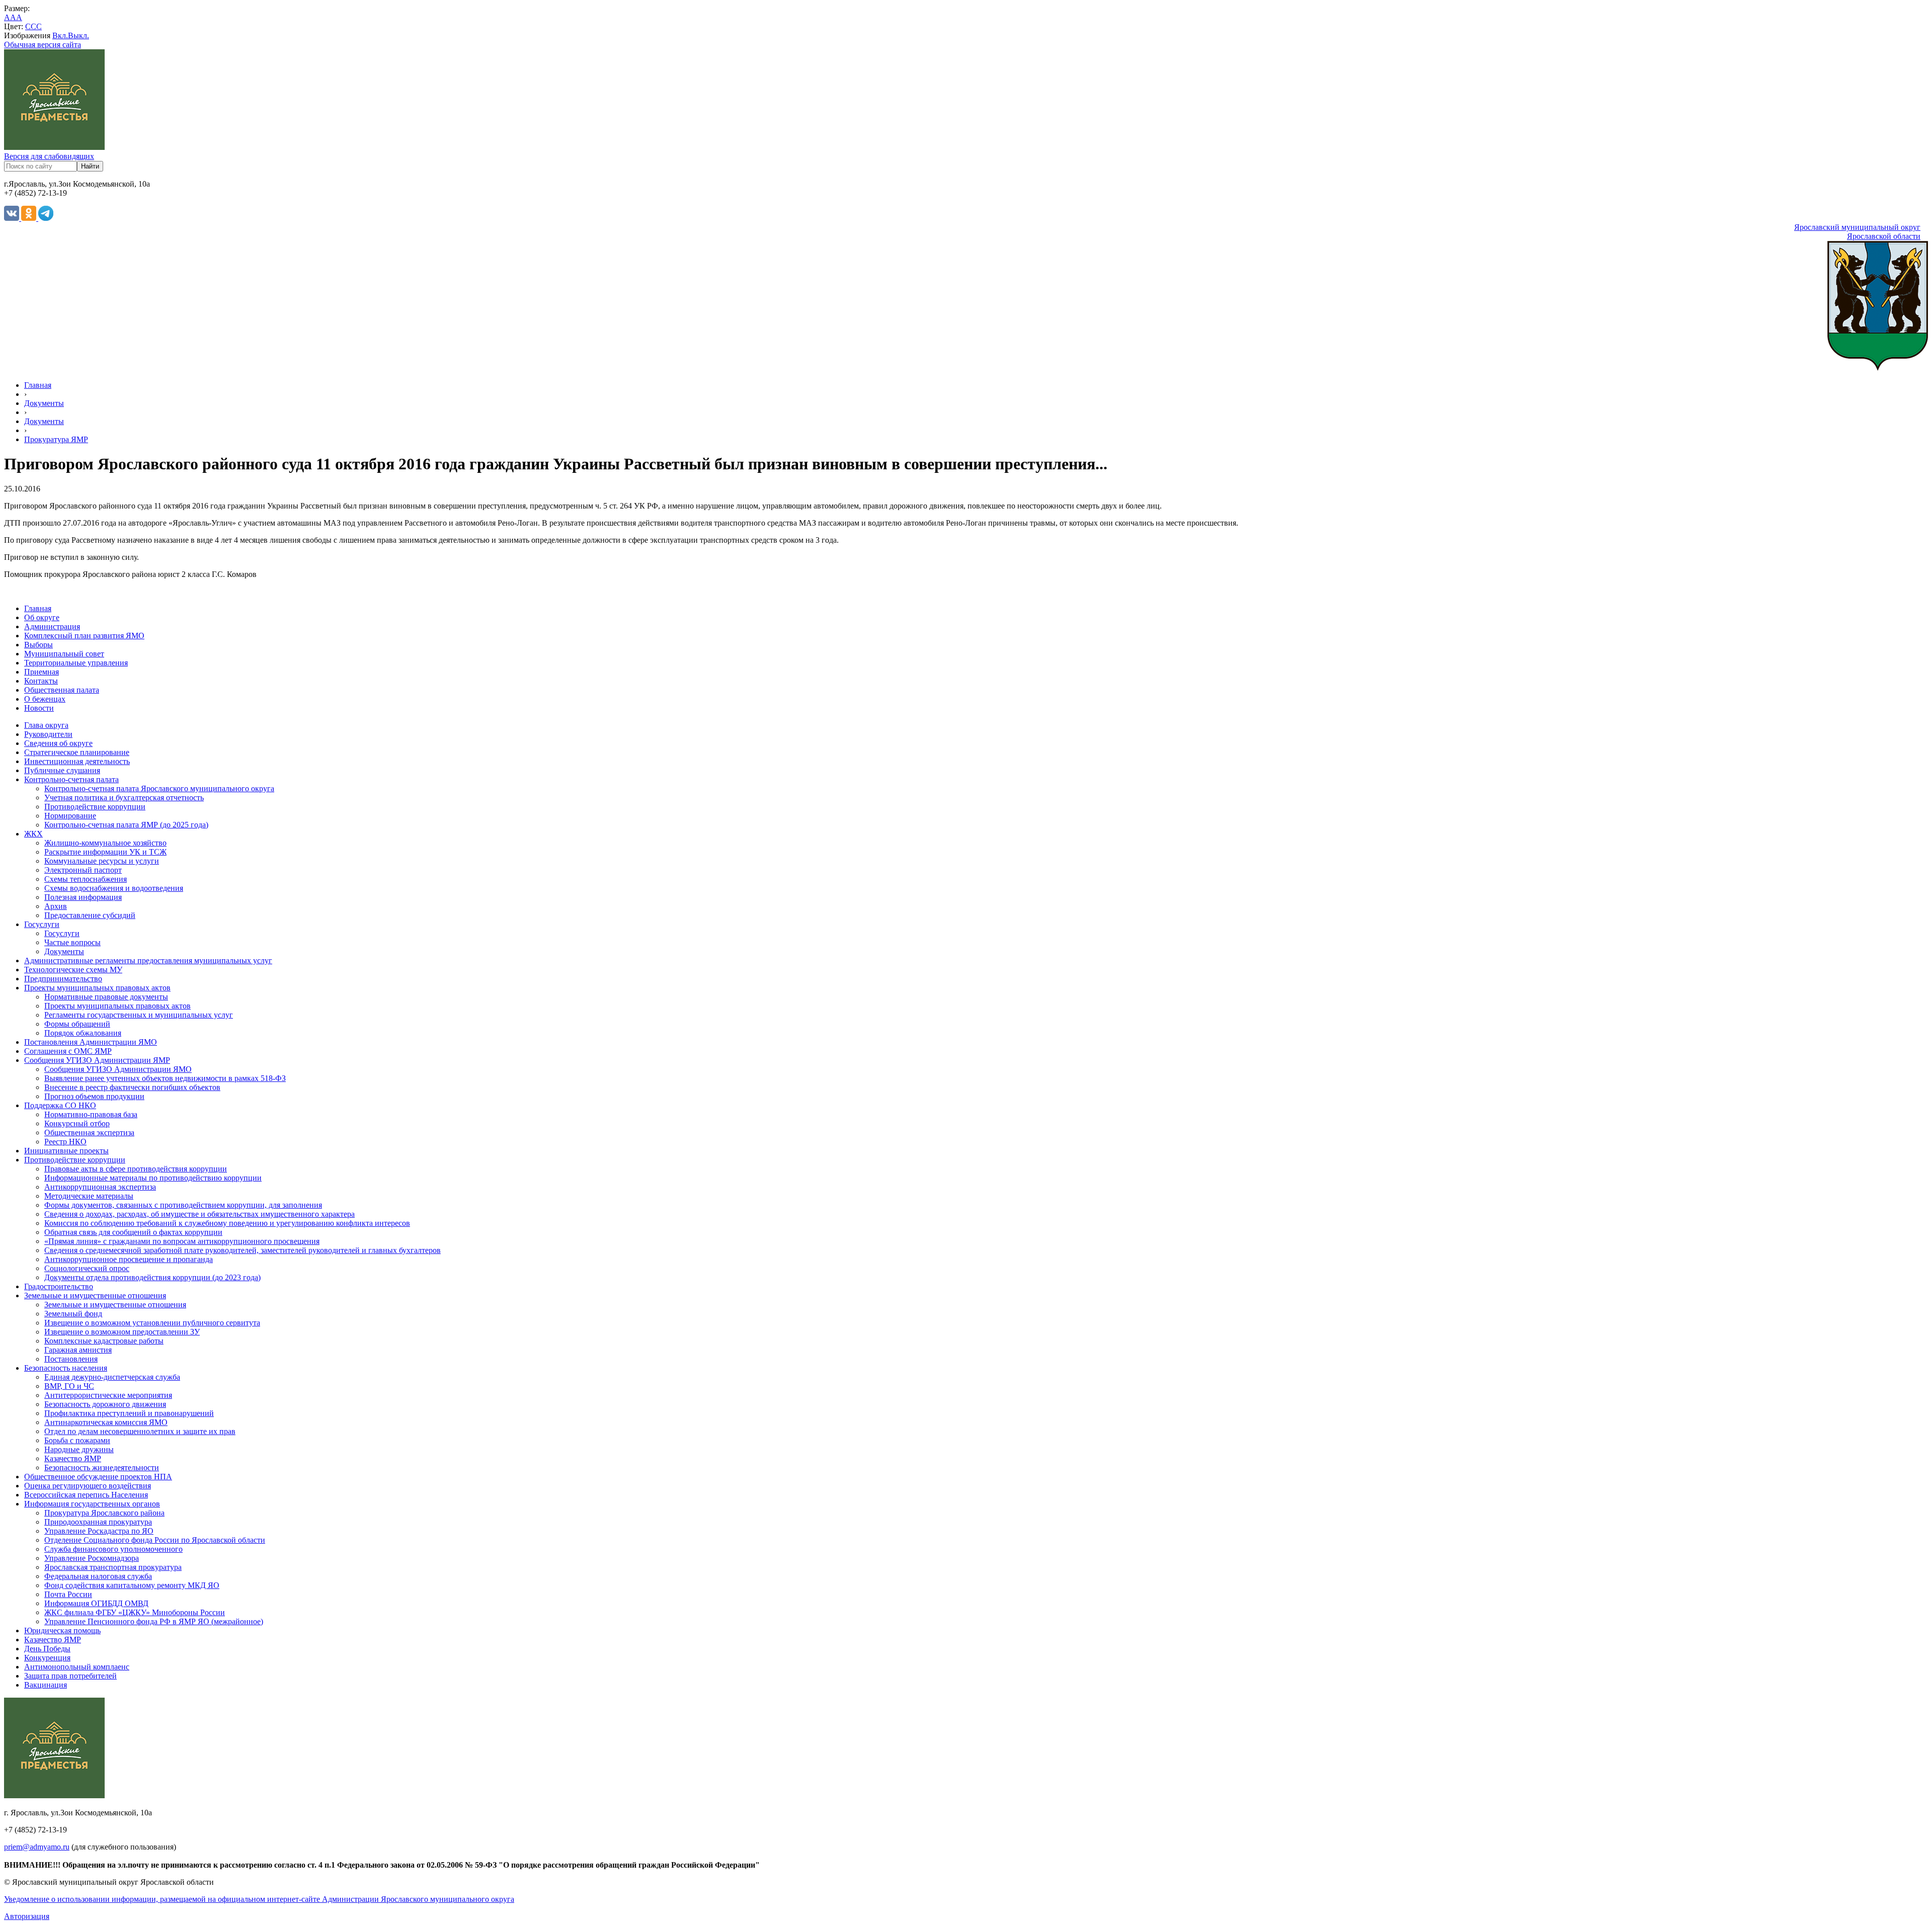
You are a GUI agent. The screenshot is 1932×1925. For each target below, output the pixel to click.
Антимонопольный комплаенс (77, 1667)
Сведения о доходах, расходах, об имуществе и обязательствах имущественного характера (199, 1214)
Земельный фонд (73, 1314)
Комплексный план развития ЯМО (84, 636)
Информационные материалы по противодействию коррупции (153, 1178)
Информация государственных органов (92, 1504)
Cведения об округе (58, 743)
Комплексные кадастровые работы (104, 1341)
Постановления (71, 1359)
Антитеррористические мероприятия (108, 1395)
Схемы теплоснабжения (86, 879)
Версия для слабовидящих (49, 156)
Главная (38, 385)
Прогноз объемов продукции (94, 1096)
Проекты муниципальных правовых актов (97, 988)
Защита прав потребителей (70, 1676)
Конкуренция (47, 1658)
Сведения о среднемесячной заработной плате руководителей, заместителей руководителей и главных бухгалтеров (243, 1250)
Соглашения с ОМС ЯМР (68, 1051)
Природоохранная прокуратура (98, 1522)
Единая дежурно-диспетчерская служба (112, 1377)
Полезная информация (83, 897)
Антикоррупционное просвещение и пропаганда (129, 1259)
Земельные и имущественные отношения (95, 1295)
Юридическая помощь (62, 1630)
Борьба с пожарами (77, 1440)
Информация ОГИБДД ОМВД (96, 1603)
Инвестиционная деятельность (77, 761)
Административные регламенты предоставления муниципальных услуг (148, 960)
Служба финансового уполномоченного (113, 1549)
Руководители (48, 734)
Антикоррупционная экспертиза (100, 1187)
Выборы (38, 645)
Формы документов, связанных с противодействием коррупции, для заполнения (183, 1205)
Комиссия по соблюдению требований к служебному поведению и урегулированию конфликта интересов (227, 1223)
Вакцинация (46, 1685)
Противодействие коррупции (95, 807)
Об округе (42, 617)
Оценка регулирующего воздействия (88, 1486)
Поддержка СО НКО (60, 1105)
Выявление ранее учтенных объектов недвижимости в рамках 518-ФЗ (165, 1078)
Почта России (68, 1594)
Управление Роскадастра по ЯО (99, 1531)
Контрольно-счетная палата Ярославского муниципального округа (159, 788)
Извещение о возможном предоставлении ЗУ (122, 1332)
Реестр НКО (65, 1142)
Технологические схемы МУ (73, 970)
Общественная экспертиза (89, 1133)
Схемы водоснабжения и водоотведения (114, 888)
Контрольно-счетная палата (71, 779)
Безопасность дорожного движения (105, 1404)
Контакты (41, 681)
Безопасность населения (66, 1368)
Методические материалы (89, 1196)
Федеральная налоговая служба (98, 1576)
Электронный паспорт (83, 870)
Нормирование (70, 816)
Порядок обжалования (83, 1033)
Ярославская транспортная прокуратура (113, 1567)
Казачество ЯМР (73, 1458)
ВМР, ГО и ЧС (69, 1386)
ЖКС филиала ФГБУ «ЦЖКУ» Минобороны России (135, 1612)
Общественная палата (62, 690)
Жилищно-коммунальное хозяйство (105, 843)
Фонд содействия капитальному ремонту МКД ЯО (132, 1585)
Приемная (42, 672)
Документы (44, 403)
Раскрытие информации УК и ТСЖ (105, 852)
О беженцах (45, 699)
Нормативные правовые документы (106, 997)
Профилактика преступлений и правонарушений (129, 1413)
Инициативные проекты (66, 1151)
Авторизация (27, 1916)
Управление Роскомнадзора (92, 1558)
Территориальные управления (76, 663)
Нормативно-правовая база (91, 1114)
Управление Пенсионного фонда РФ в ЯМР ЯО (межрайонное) (154, 1621)
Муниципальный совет (64, 654)
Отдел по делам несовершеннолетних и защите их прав (140, 1431)
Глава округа (46, 725)
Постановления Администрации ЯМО (91, 1042)
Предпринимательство (63, 979)
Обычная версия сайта (43, 45)
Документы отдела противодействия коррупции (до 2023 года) (152, 1277)
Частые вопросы (72, 942)
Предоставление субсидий (90, 915)
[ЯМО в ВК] (13, 218)
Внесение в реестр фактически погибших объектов (132, 1087)
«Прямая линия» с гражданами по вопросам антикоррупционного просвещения (182, 1241)
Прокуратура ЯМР (56, 439)
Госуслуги (42, 924)
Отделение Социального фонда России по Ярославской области (155, 1540)
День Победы (47, 1649)
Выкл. (78, 35)
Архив (56, 906)
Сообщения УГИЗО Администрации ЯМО (118, 1069)
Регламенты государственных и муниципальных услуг (139, 1015)
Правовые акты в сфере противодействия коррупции (136, 1169)
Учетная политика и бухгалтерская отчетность (124, 798)
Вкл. (60, 35)
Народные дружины (79, 1449)
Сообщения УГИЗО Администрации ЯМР (97, 1060)
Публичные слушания (62, 770)
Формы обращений (77, 1024)
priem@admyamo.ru (37, 1847)
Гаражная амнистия (78, 1350)
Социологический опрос (87, 1268)
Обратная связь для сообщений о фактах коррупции (133, 1232)
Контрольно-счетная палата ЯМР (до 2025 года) (126, 825)
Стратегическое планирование (77, 752)
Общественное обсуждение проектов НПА (98, 1477)
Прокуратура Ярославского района (104, 1513)
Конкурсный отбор (77, 1123)
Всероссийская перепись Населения (86, 1495)
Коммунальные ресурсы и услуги (102, 861)
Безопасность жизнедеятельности (102, 1468)
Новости (39, 708)
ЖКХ (33, 834)
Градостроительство (59, 1286)
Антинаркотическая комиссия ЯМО (106, 1422)
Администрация (52, 626)
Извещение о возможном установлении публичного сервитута (152, 1323)
